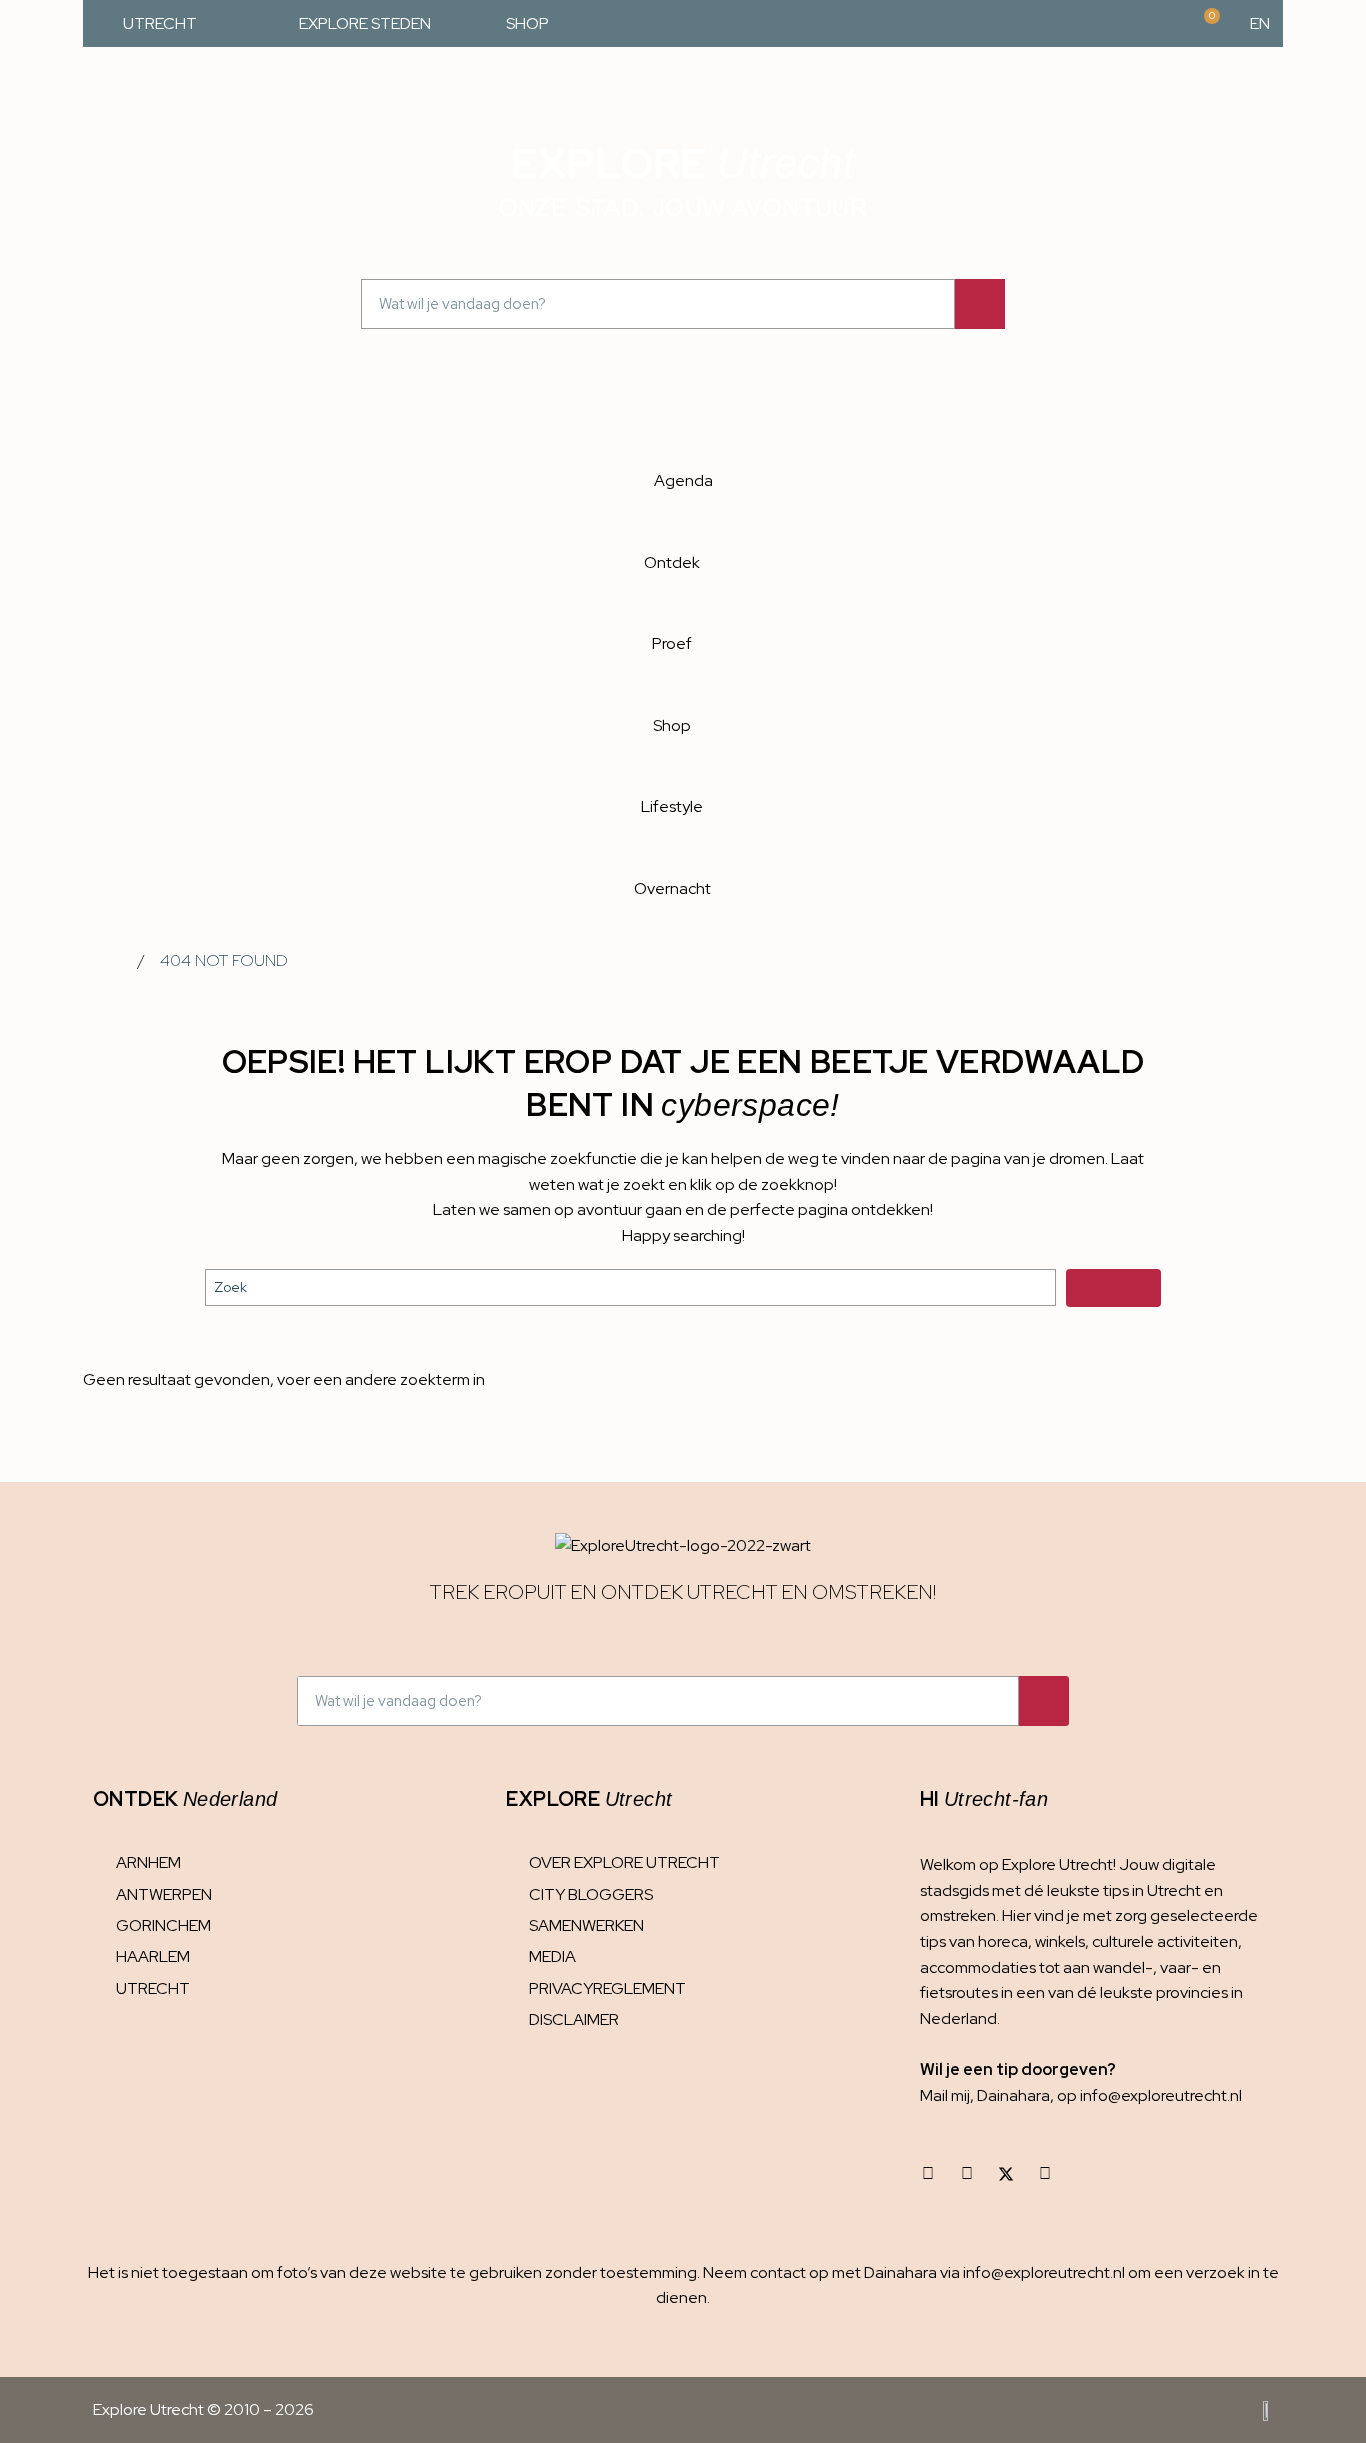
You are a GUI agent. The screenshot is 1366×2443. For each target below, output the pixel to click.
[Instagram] (928, 2174)
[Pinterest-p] (1045, 2174)
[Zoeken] (980, 304)
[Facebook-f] (967, 2174)
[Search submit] (1113, 1288)
